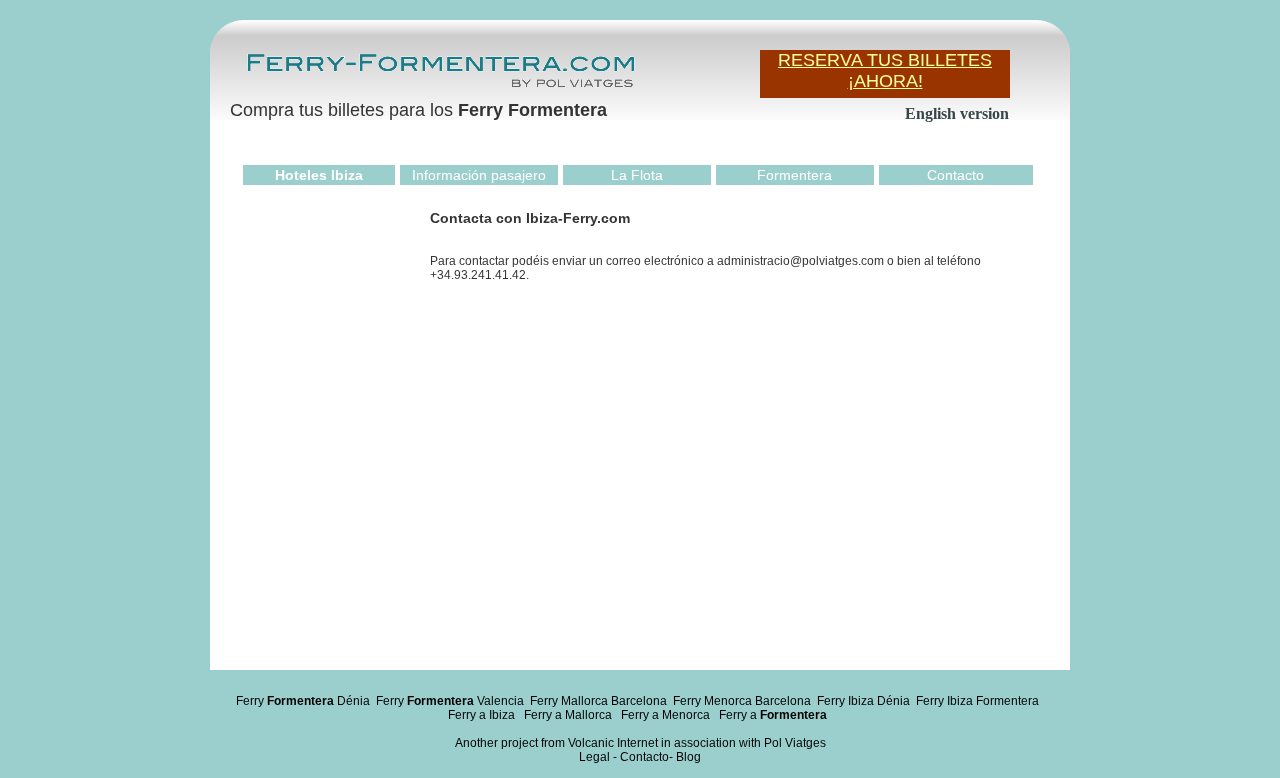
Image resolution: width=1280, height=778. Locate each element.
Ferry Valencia (450, 701)
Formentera (794, 175)
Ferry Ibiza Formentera (977, 701)
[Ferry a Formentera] (440, 86)
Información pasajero (479, 175)
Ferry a (773, 715)
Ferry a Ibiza (481, 715)
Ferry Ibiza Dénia (863, 701)
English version (957, 113)
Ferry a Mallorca (568, 715)
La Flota (637, 175)
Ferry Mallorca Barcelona (598, 701)
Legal (594, 757)
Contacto (955, 175)
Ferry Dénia (303, 701)
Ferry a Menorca (665, 715)
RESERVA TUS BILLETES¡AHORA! (885, 70)
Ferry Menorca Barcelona (742, 701)
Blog (688, 757)
